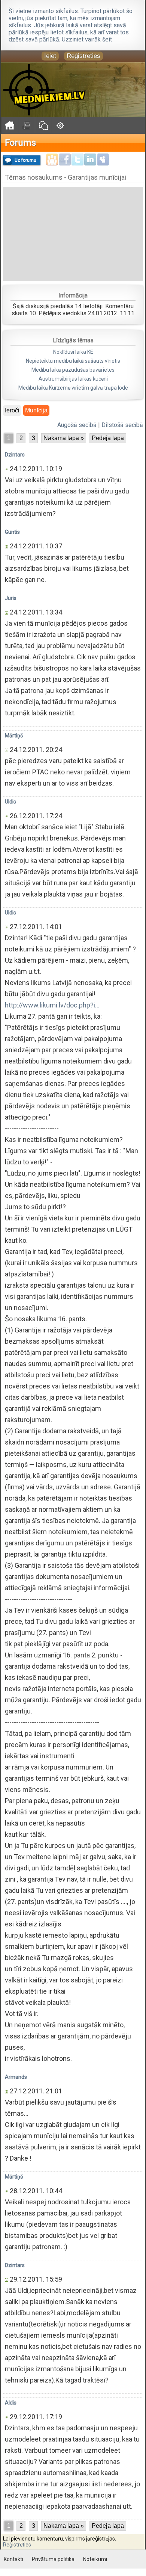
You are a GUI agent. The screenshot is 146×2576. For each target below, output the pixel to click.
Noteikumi (95, 2559)
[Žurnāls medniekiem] (26, 125)
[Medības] (60, 125)
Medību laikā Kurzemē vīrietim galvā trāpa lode (73, 388)
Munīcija (36, 410)
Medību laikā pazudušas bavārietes (73, 370)
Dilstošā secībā (122, 425)
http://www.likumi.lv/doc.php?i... (52, 1005)
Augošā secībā (77, 425)
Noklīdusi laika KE (73, 352)
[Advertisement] (73, 233)
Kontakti (13, 2559)
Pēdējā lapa (108, 438)
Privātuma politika (53, 2559)
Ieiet (50, 56)
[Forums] (43, 125)
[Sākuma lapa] (10, 125)
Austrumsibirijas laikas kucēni (73, 379)
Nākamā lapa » (64, 438)
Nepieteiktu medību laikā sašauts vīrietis (73, 361)
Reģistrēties (83, 56)
